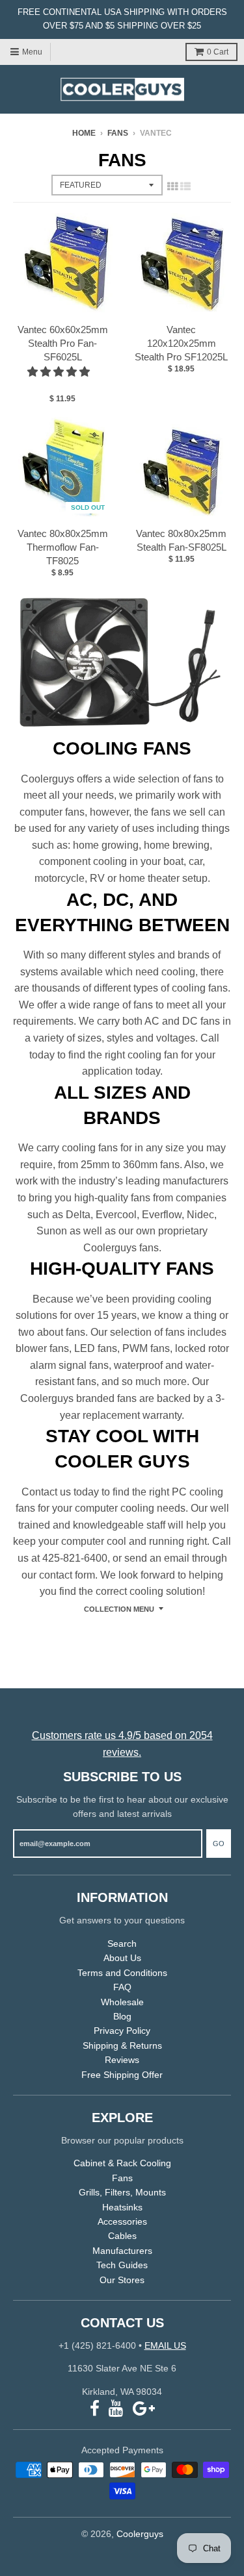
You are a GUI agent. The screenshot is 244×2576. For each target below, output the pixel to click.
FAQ (122, 1987)
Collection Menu (119, 1609)
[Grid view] (172, 186)
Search (122, 1944)
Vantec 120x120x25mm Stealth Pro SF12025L (181, 343)
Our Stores (122, 2280)
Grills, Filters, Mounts (122, 2192)
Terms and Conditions (122, 1973)
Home (84, 133)
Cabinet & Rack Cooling (122, 2163)
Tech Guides (122, 2265)
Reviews (122, 2060)
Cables (122, 2236)
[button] (60, 372)
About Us (122, 1958)
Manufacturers (122, 2251)
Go (219, 1844)
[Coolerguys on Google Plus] (144, 2409)
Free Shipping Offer (122, 2075)
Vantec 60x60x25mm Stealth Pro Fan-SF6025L (63, 343)
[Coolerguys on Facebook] (95, 2409)
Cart (218, 52)
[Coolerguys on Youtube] (116, 2409)
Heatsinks (122, 2207)
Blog (122, 2016)
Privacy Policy (122, 2031)
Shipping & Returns (122, 2045)
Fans (118, 133)
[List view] (185, 186)
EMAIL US (165, 2345)
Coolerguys (140, 2534)
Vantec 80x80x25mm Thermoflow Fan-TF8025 (63, 547)
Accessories (122, 2221)
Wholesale (122, 2002)
